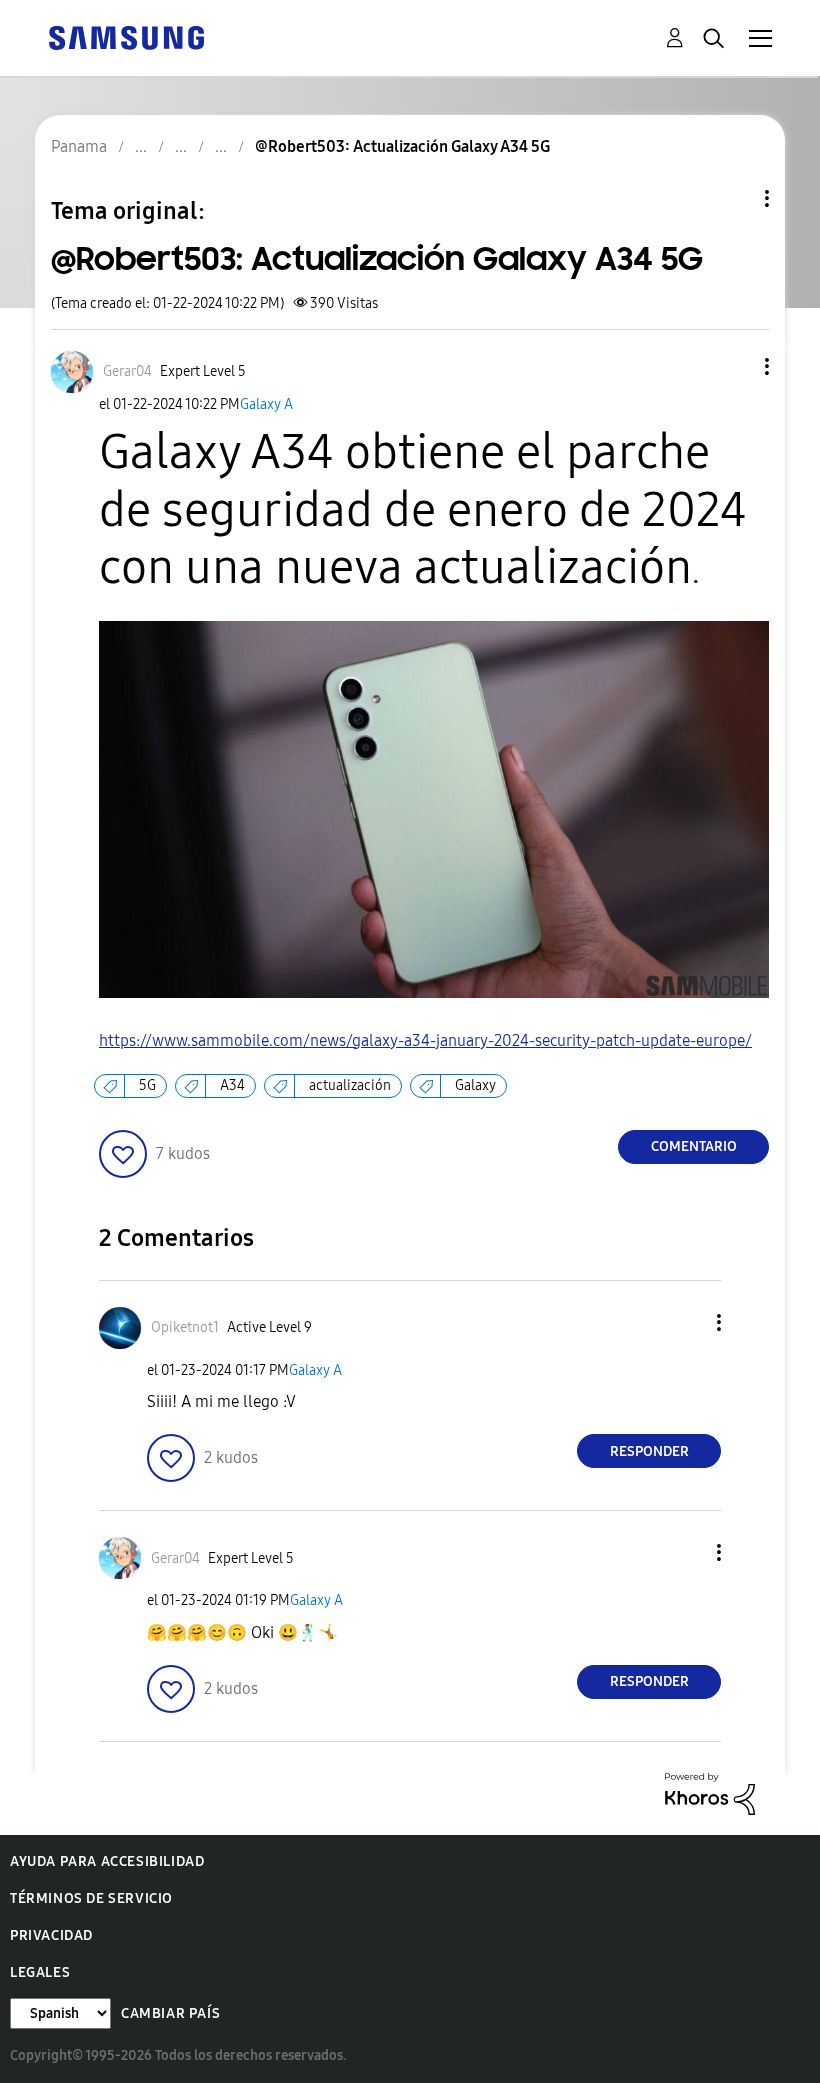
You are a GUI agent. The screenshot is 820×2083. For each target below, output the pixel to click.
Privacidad (51, 1935)
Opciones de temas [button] (733, 198)
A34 (232, 1085)
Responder (649, 1451)
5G (147, 1085)
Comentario (694, 1146)
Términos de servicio (91, 1898)
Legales (40, 1972)
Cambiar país (170, 2013)
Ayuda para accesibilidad (107, 1861)
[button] (734, 366)
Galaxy (475, 1085)
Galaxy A (266, 404)
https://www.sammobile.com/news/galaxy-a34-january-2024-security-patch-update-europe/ (425, 1040)
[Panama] (126, 36)
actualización (350, 1085)
